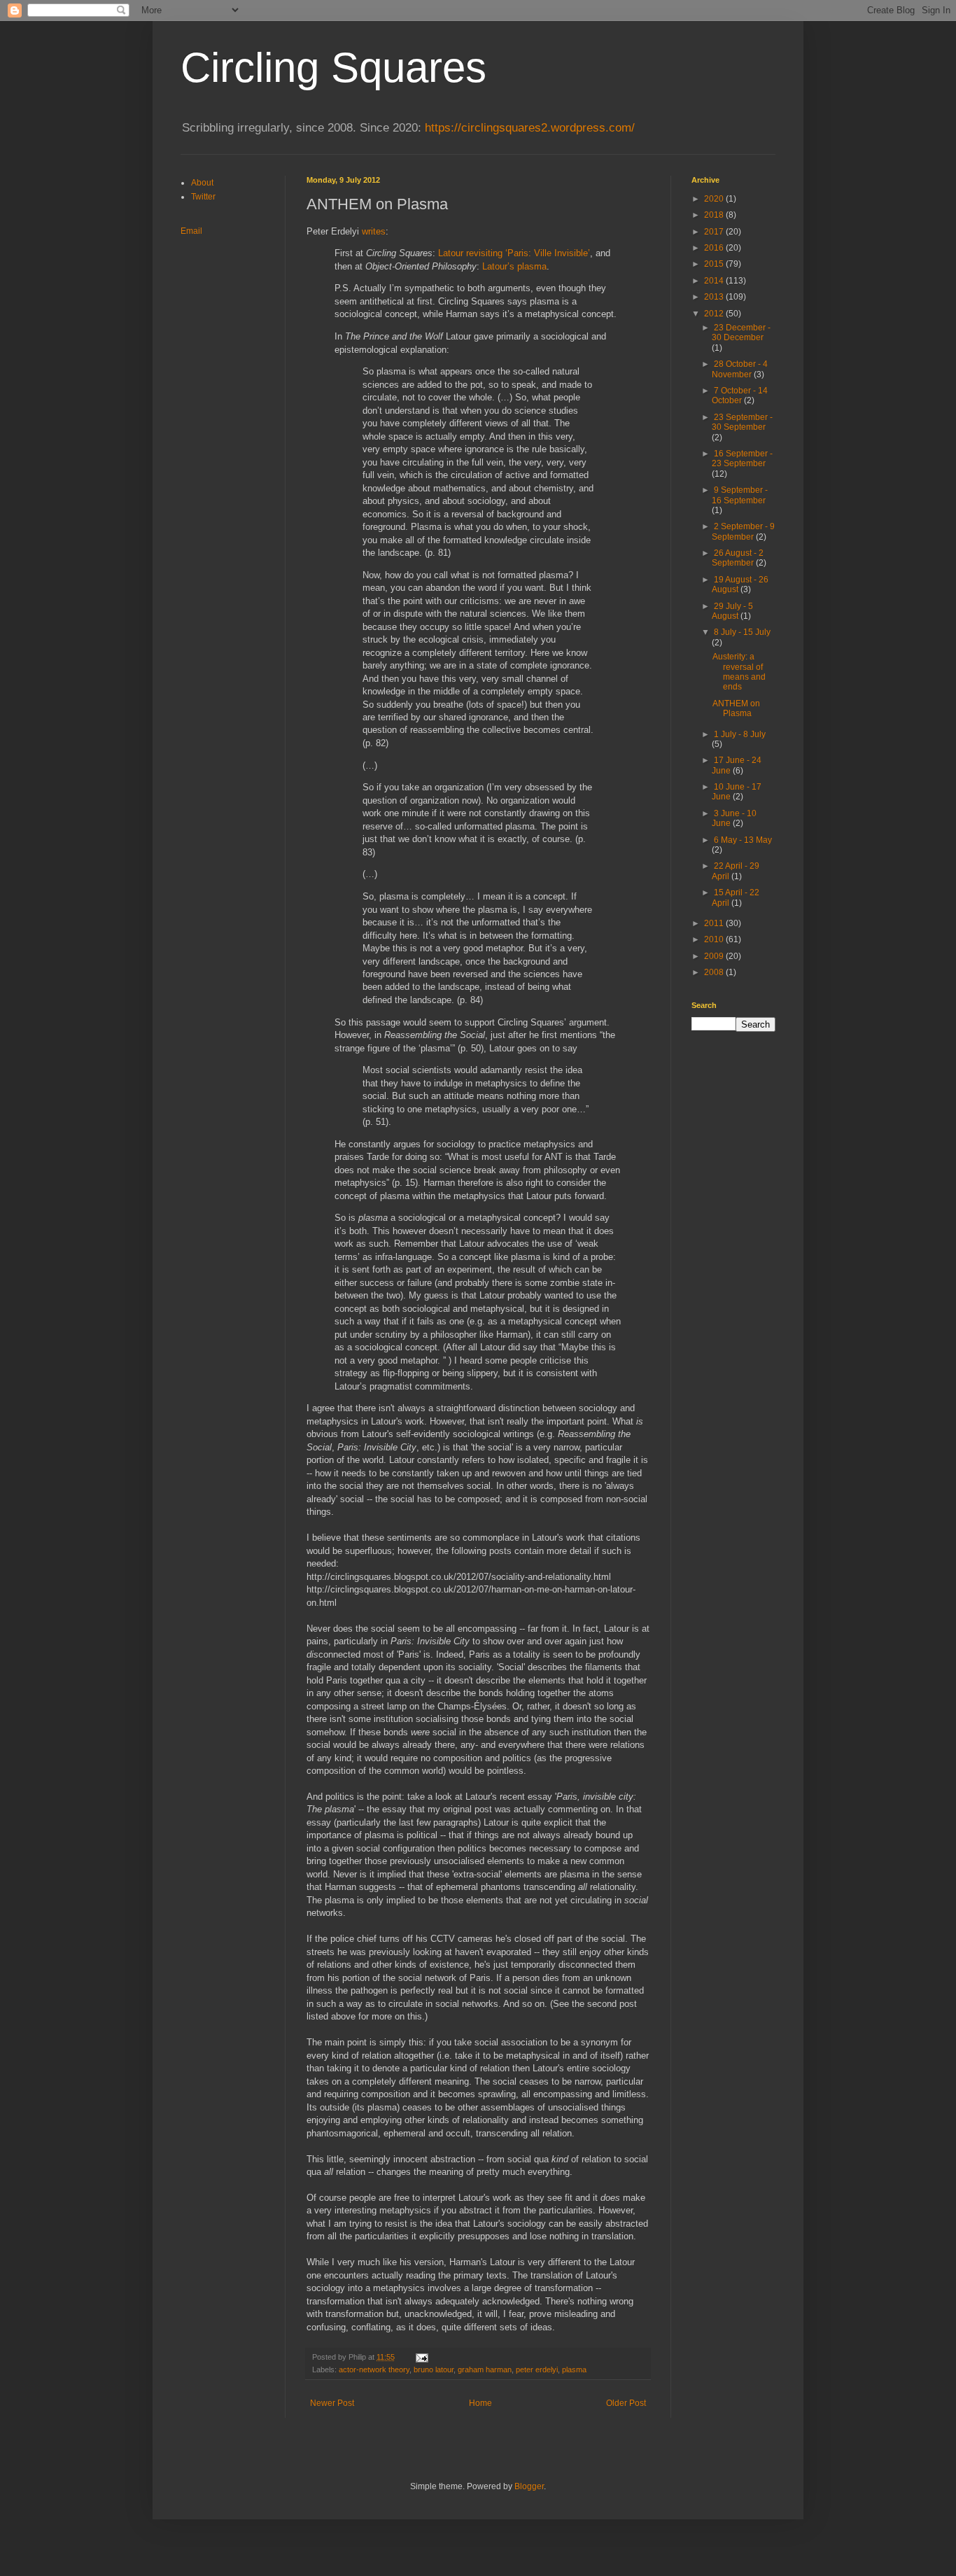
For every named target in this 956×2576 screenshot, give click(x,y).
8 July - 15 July (742, 632)
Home (480, 2403)
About (202, 183)
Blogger (529, 2486)
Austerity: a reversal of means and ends (739, 672)
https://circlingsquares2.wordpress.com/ (530, 128)
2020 (715, 199)
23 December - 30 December (741, 332)
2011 (715, 923)
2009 (715, 956)
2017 (715, 232)
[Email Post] (421, 2357)
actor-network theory (374, 2369)
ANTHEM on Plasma (736, 708)
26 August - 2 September (738, 558)
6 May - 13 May (743, 840)
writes (374, 231)
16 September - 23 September (742, 458)
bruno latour (434, 2369)
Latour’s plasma (514, 266)
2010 (715, 939)
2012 (715, 314)
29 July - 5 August (732, 611)
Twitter (203, 197)
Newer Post (332, 2403)
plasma (574, 2369)
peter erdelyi (537, 2369)
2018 (715, 215)
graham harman (485, 2369)
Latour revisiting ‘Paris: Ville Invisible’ (514, 253)
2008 (715, 972)
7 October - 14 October (740, 395)
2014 (715, 281)
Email (191, 231)
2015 (715, 264)
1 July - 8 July (740, 734)
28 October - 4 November (740, 369)
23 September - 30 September (742, 422)
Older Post (626, 2403)
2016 (715, 248)
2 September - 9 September (743, 531)
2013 (715, 297)
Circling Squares (333, 68)
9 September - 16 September (740, 495)
